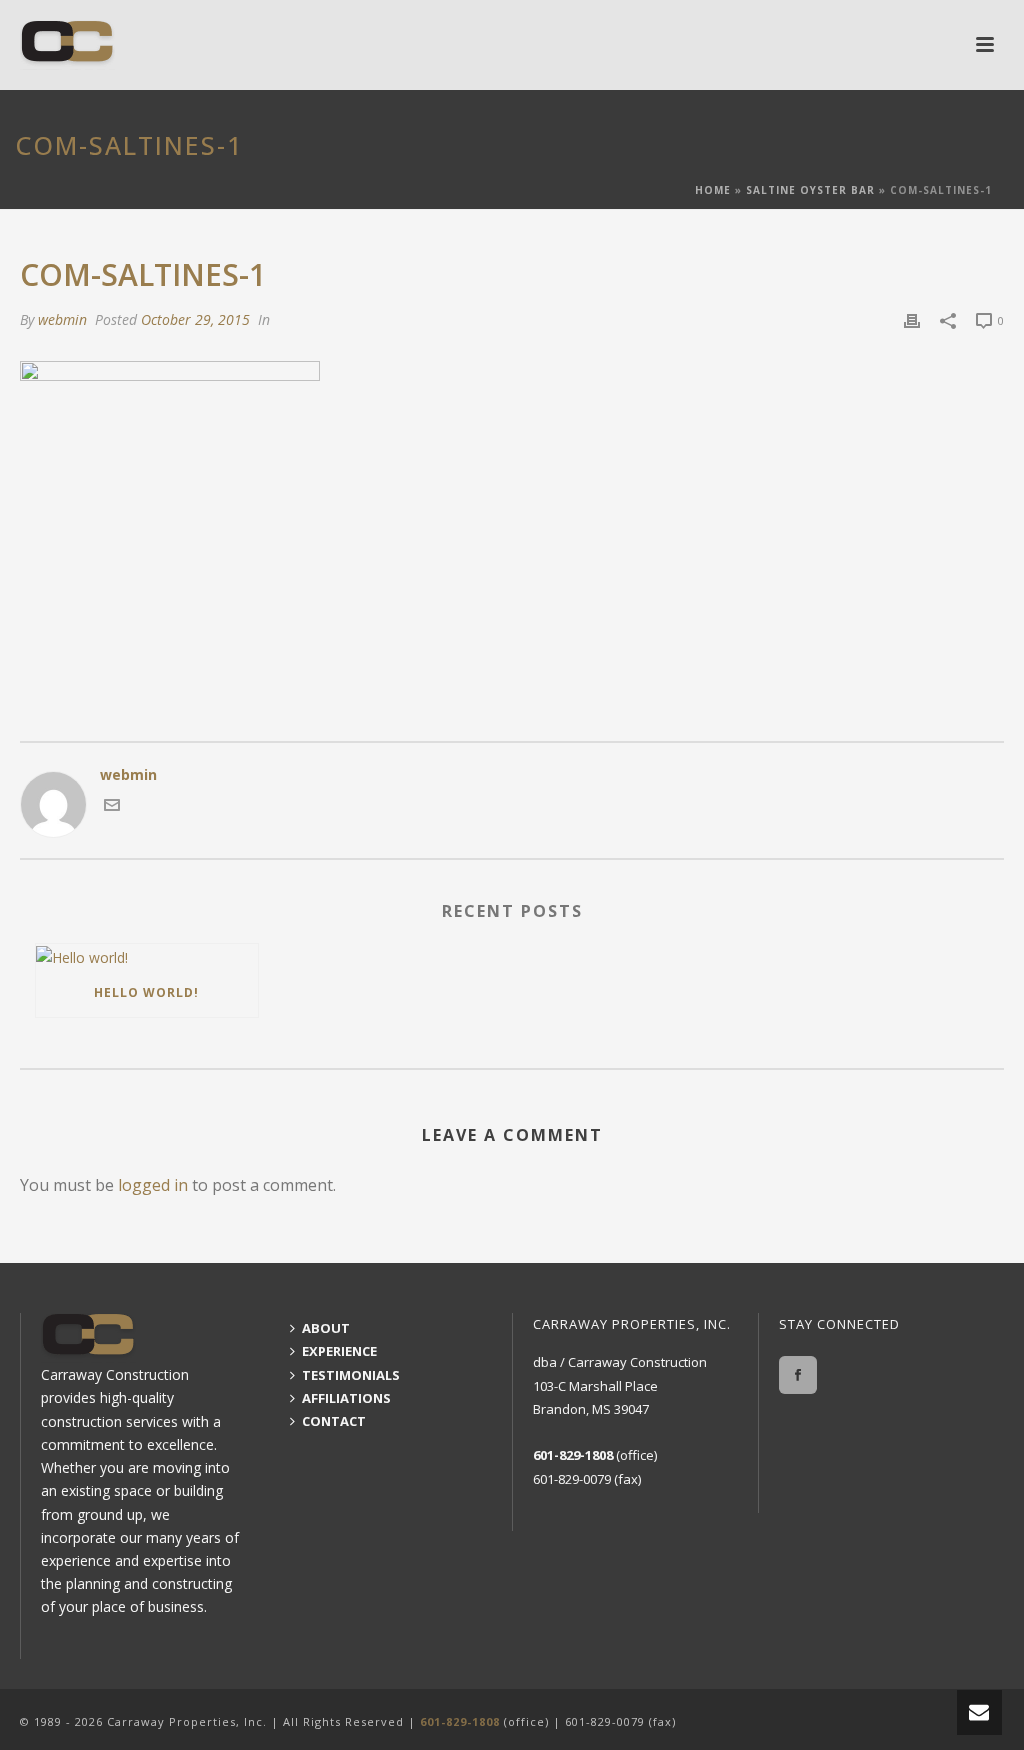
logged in (153, 1185)
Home (713, 190)
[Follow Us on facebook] (798, 1375)
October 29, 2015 (195, 319)
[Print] (912, 319)
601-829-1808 (573, 1455)
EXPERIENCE (339, 1351)
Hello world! (146, 992)
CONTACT (334, 1421)
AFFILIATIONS (346, 1398)
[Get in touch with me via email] (112, 807)
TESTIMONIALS (351, 1375)
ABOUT (326, 1328)
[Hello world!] (147, 956)
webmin (62, 319)
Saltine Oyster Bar (810, 190)
